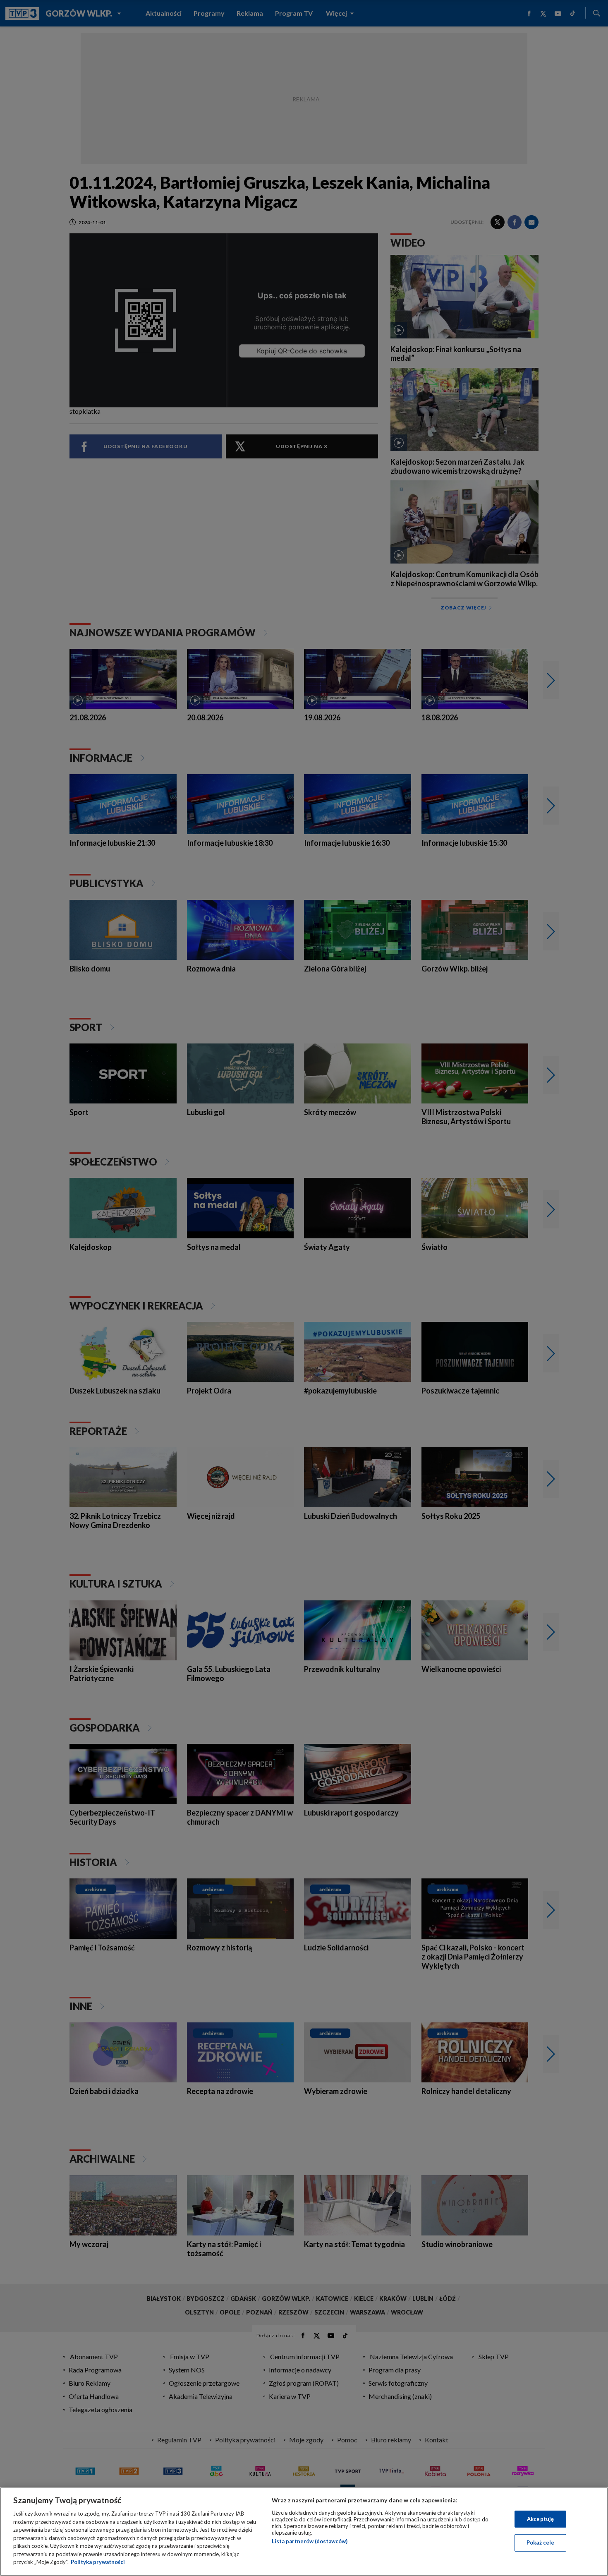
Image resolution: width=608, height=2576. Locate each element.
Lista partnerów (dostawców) (310, 2541)
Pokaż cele (540, 2542)
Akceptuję (540, 2519)
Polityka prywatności (98, 2562)
